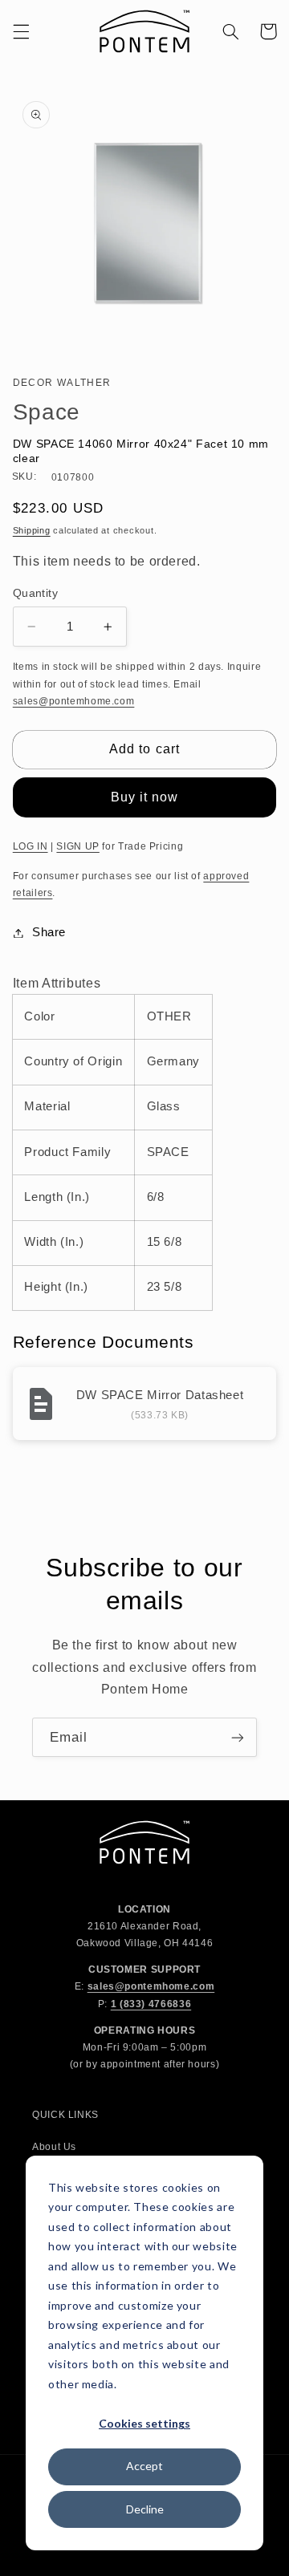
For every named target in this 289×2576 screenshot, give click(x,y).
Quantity (35, 593)
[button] (21, 31)
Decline (145, 2509)
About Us (54, 2147)
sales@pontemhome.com (74, 701)
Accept (144, 2466)
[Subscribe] (238, 1737)
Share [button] (49, 932)
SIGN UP (77, 846)
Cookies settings (144, 2423)
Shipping (32, 530)
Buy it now (145, 797)
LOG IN (31, 846)
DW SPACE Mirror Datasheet (160, 1395)
